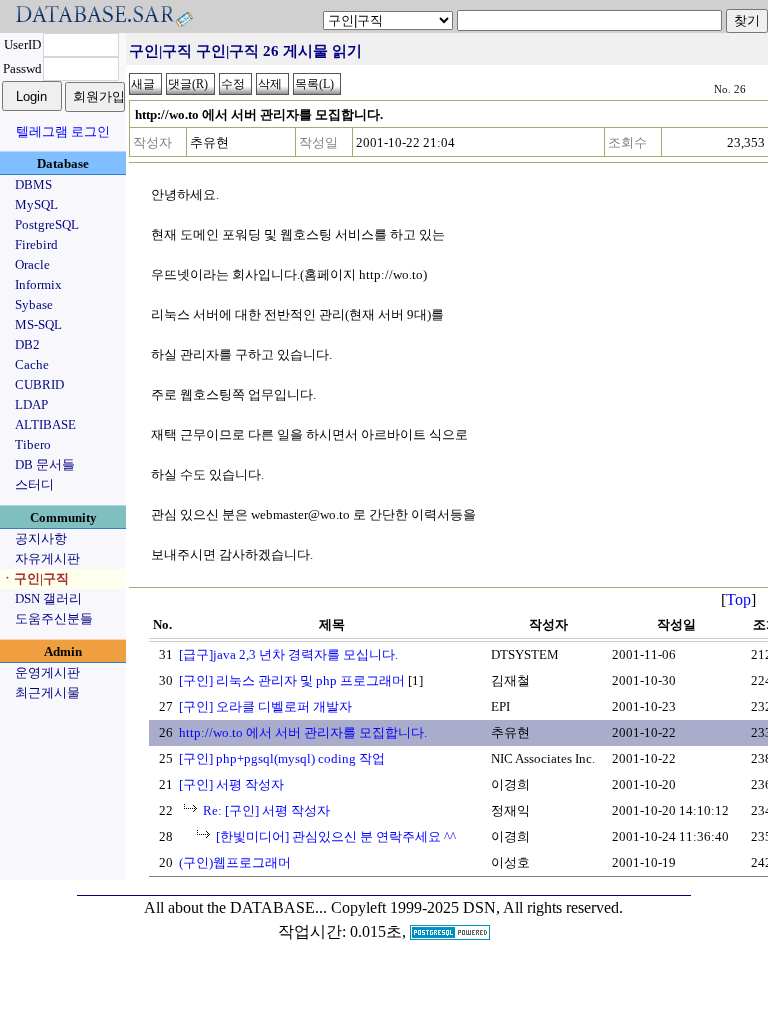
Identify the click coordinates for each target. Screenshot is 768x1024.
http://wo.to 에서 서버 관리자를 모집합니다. (303, 732)
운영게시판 (47, 672)
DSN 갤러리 (48, 598)
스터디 (34, 484)
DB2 (27, 344)
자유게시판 (47, 558)
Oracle (32, 264)
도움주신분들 (54, 618)
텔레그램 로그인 (63, 131)
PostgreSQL (47, 224)
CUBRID (39, 384)
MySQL (36, 204)
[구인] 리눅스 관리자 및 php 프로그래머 (292, 680)
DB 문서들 (45, 464)
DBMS (33, 184)
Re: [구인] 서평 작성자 (266, 810)
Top (738, 599)
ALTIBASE (45, 424)
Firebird (36, 244)
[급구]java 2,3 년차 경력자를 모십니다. (288, 654)
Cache (32, 364)
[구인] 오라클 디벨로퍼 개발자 (265, 706)
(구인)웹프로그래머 (235, 862)
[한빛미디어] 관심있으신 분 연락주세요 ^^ (336, 836)
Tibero (33, 444)
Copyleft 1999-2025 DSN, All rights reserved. (477, 907)
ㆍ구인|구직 (35, 578)
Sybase (34, 304)
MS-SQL (38, 324)
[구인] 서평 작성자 (231, 784)
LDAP (31, 404)
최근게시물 (47, 692)
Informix (38, 284)
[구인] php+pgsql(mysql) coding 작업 (282, 758)
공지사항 (41, 538)
